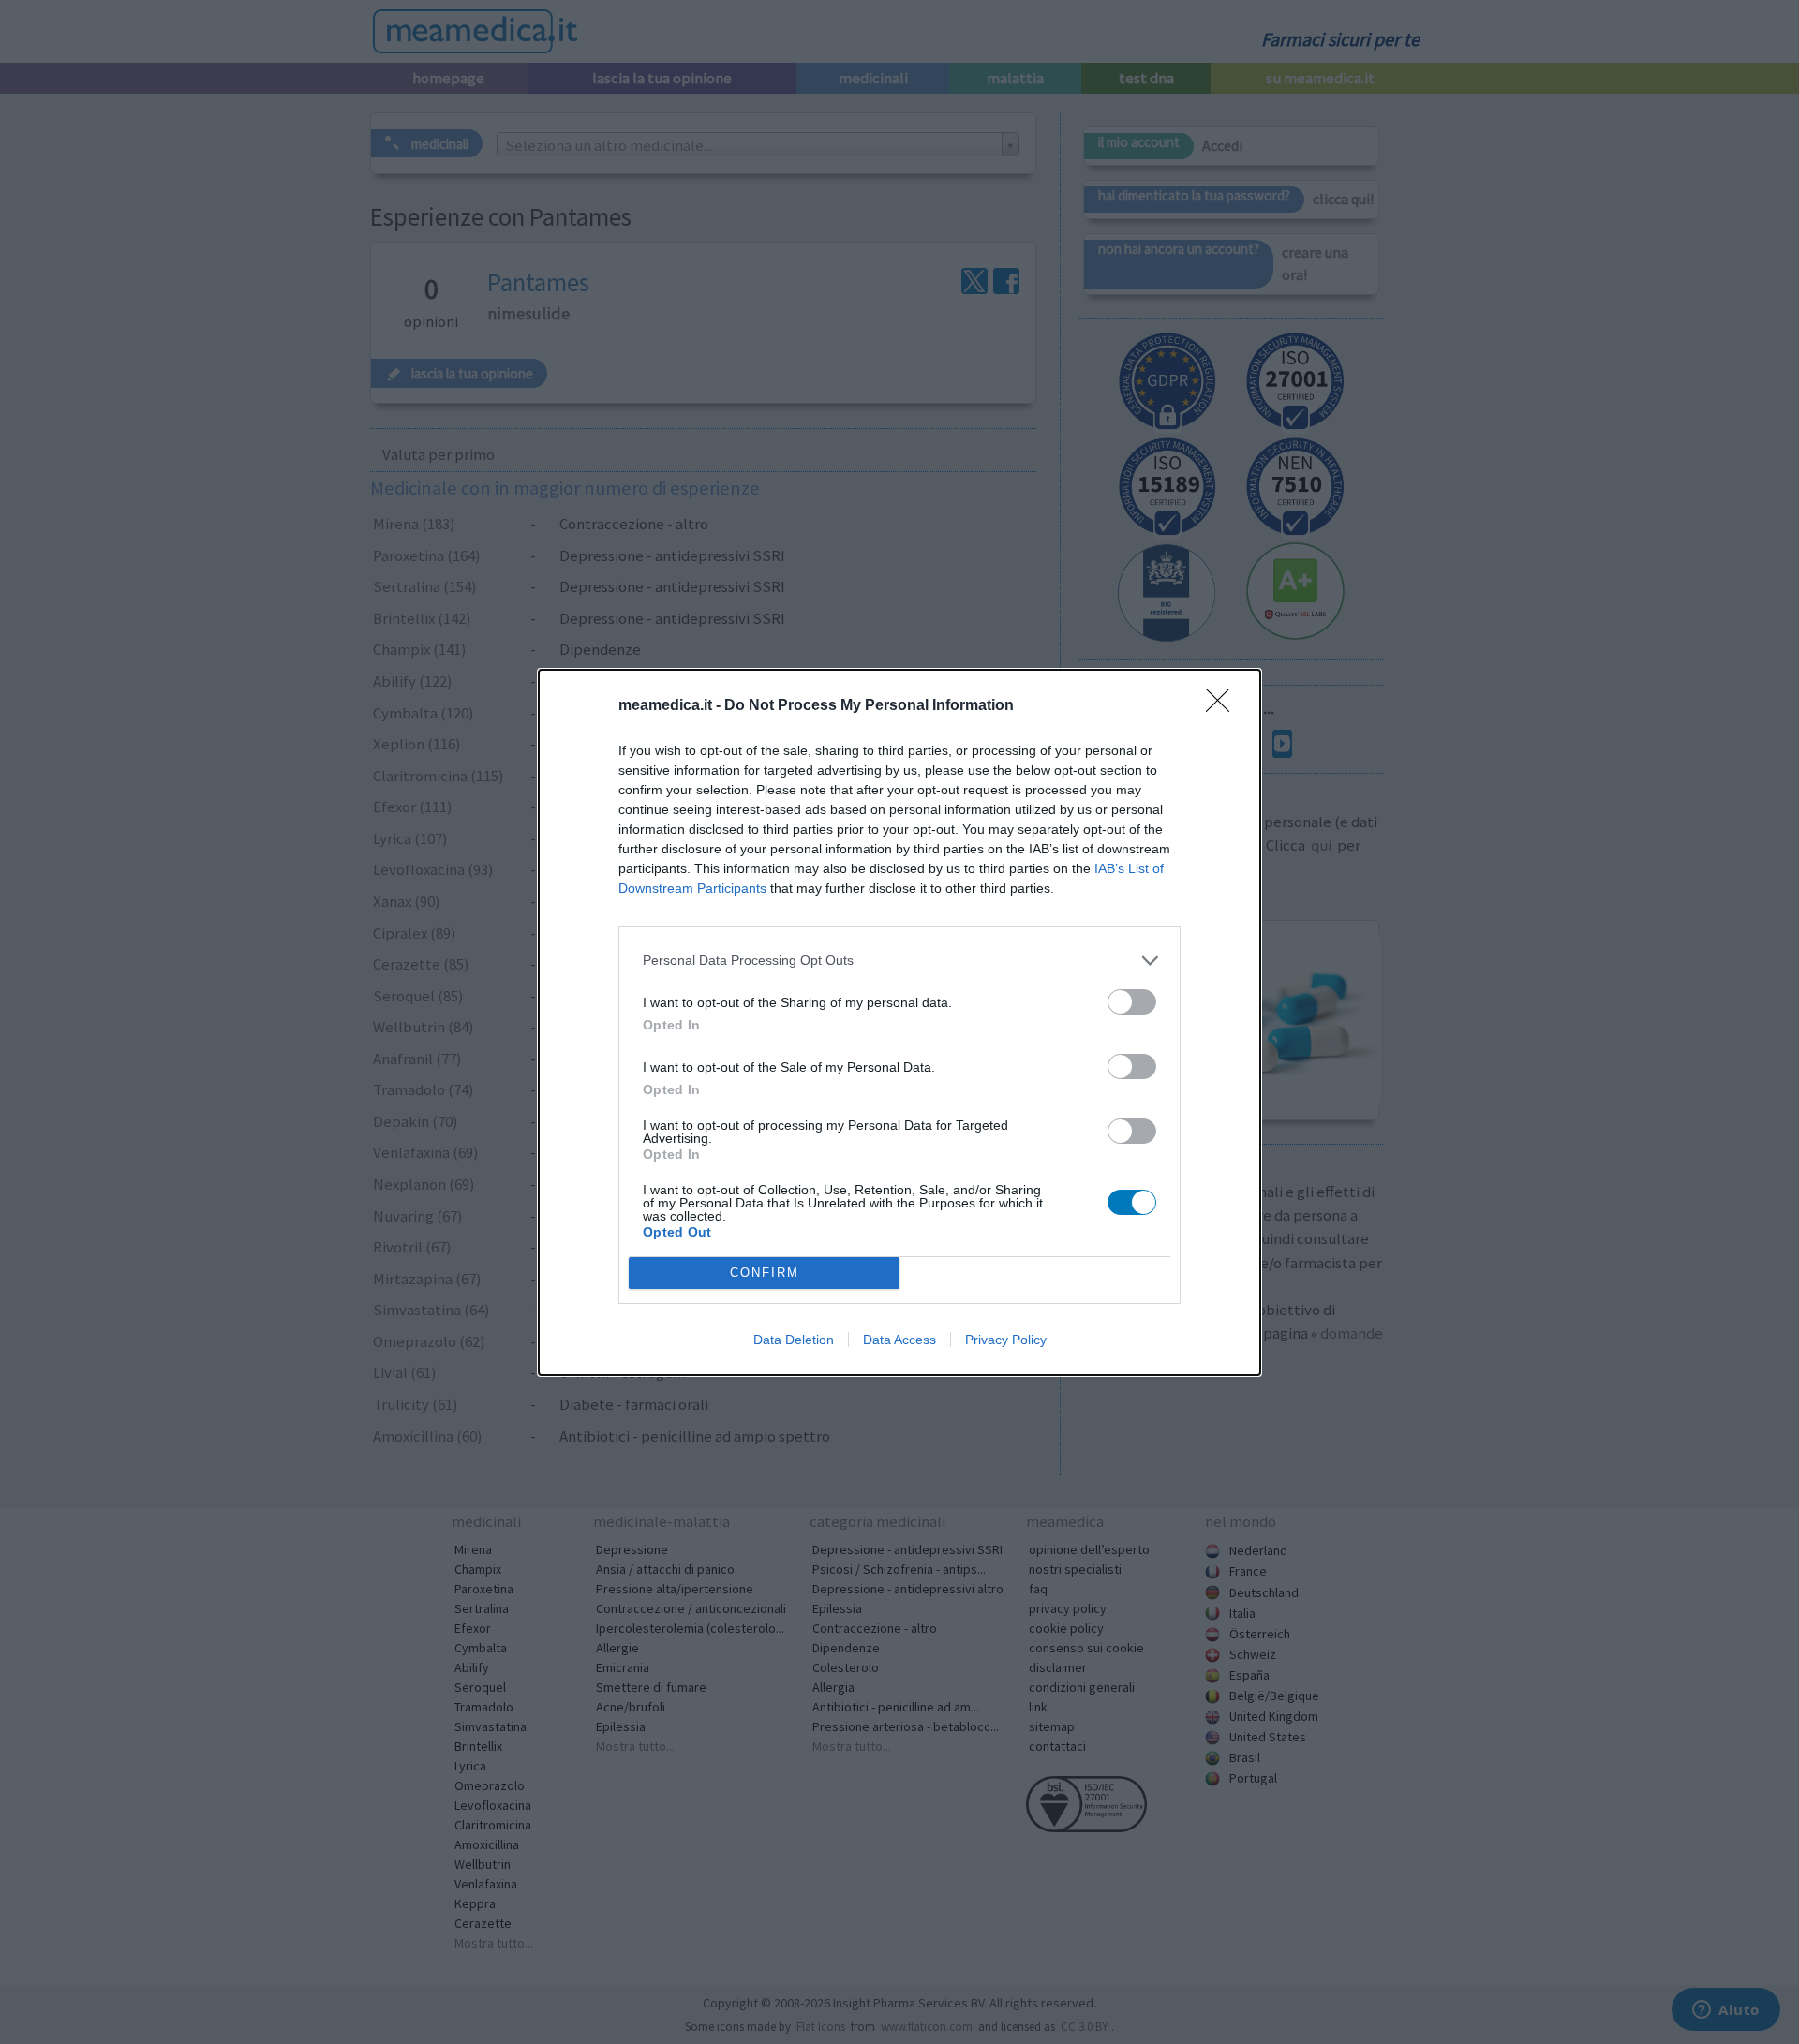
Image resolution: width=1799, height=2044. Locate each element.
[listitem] (899, 961)
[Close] (1224, 706)
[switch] (1132, 1002)
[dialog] (899, 1022)
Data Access (899, 1340)
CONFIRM (765, 1273)
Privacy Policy (1006, 1340)
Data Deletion (794, 1340)
